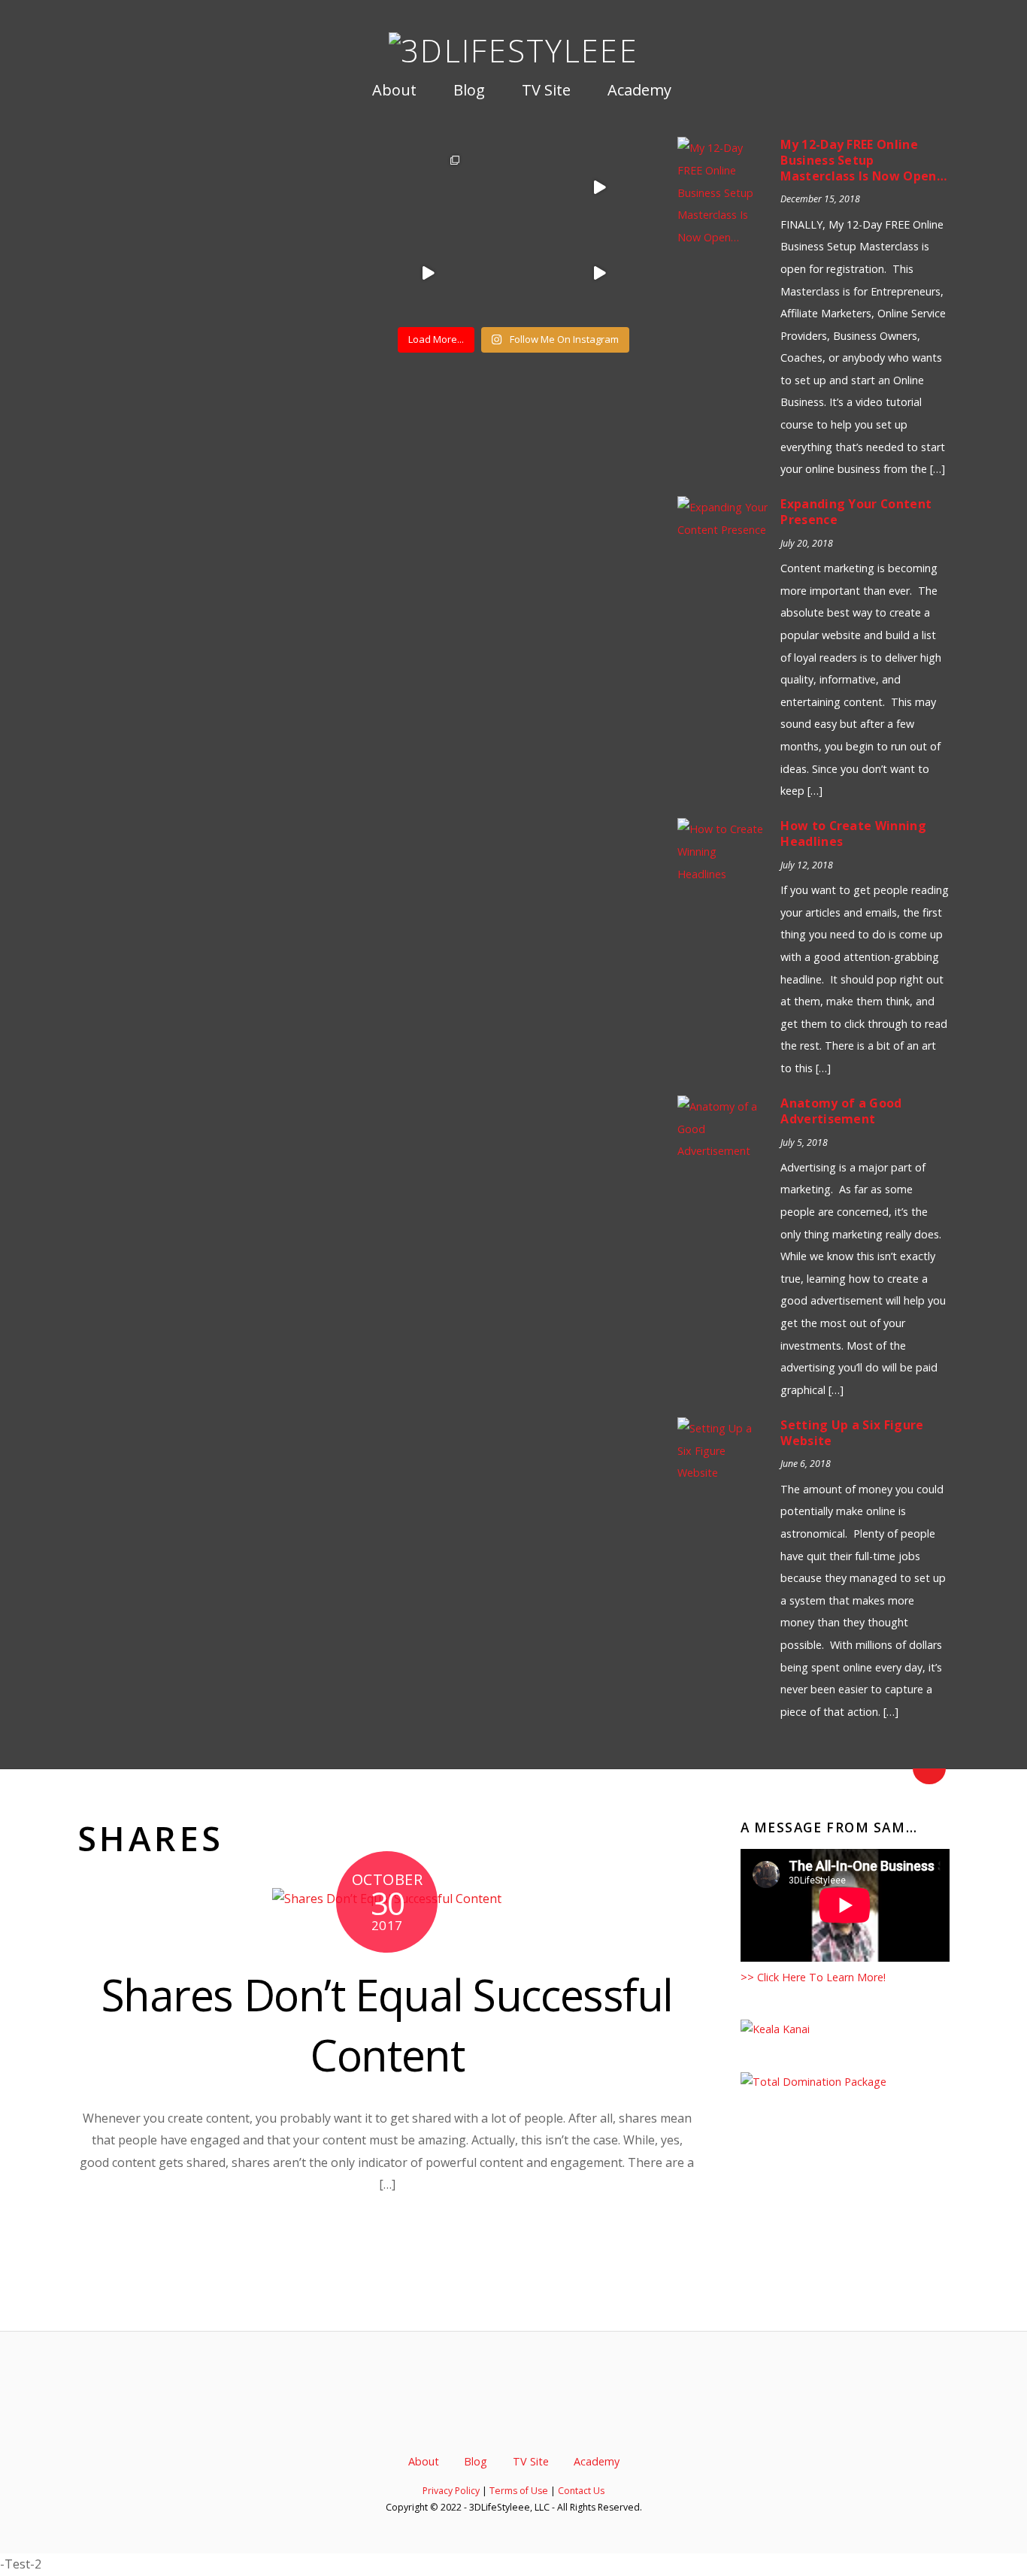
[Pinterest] (540, 2417)
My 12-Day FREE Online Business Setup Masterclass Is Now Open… (864, 160)
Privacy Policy (451, 2491)
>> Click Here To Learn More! (813, 1977)
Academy (638, 90)
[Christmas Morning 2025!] (599, 187)
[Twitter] (464, 2417)
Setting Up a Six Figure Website (852, 1433)
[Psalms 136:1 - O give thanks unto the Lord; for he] (599, 273)
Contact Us (581, 2491)
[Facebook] (489, 2417)
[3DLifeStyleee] (513, 50)
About (392, 90)
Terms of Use (519, 2491)
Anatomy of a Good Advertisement (841, 1111)
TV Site (544, 90)
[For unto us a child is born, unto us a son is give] (513, 273)
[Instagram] (565, 2417)
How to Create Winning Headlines (853, 833)
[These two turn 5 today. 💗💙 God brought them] (428, 187)
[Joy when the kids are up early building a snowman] (513, 187)
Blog (467, 90)
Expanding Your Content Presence (856, 512)
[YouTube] (514, 2417)
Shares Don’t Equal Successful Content (387, 2025)
